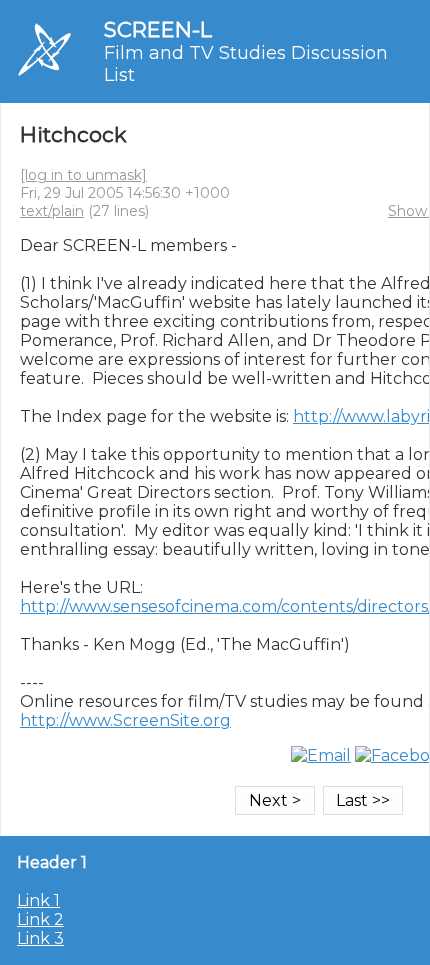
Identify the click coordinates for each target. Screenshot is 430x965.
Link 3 (40, 938)
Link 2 (40, 919)
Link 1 (38, 900)
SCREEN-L (158, 29)
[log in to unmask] (83, 175)
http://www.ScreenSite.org (125, 720)
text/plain (52, 211)
